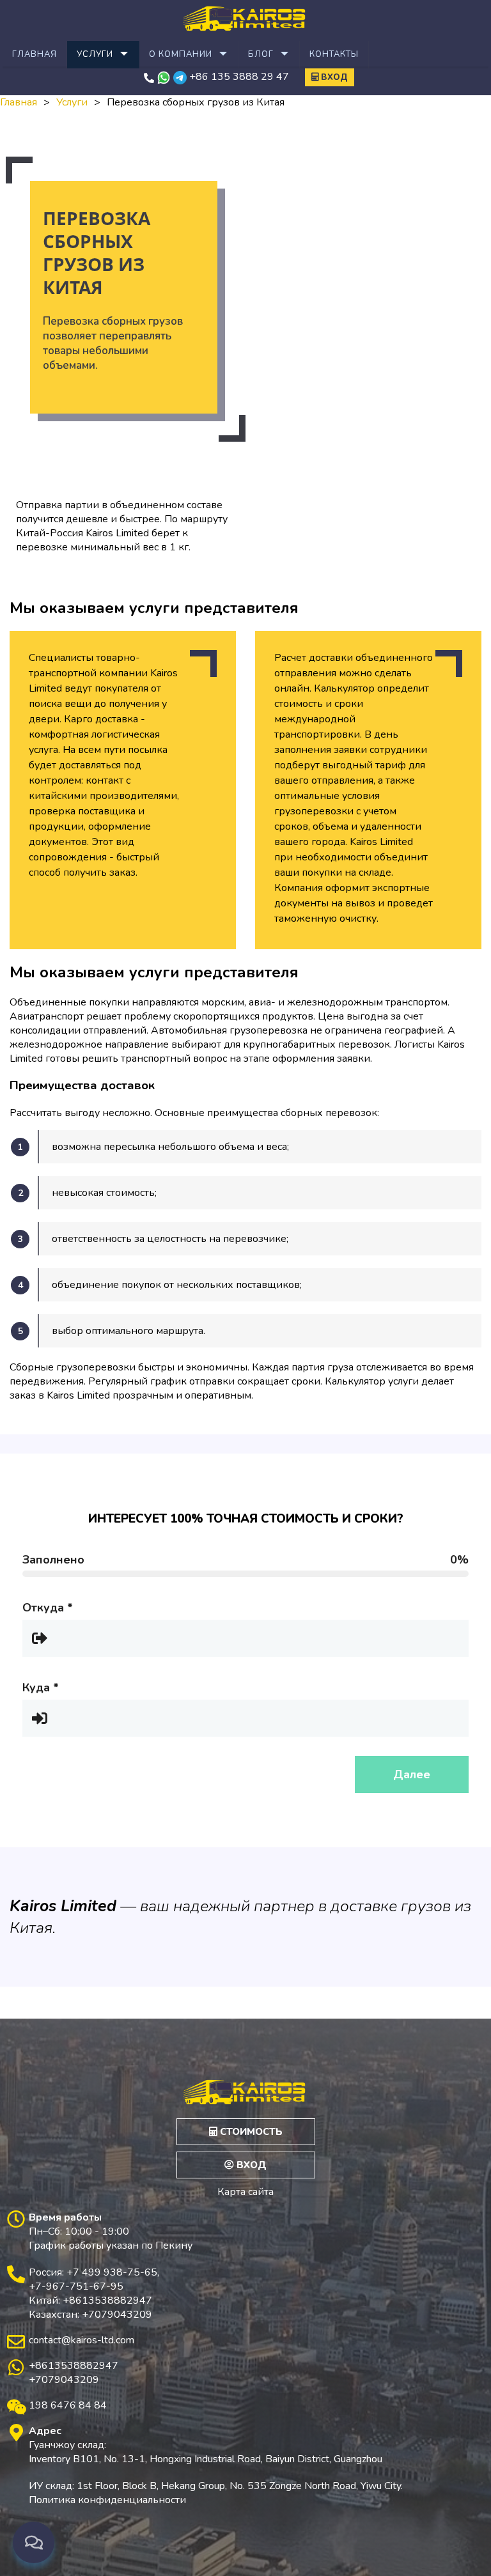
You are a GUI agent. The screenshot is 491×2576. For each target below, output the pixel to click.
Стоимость (250, 2132)
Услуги (95, 54)
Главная (35, 54)
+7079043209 (64, 2380)
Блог (261, 54)
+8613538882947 (74, 2366)
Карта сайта (245, 2192)
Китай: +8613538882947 (90, 2301)
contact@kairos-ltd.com (82, 2340)
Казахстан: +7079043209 (90, 2315)
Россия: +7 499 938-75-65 (93, 2272)
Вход (333, 77)
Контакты (334, 54)
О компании (181, 54)
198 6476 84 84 (68, 2405)
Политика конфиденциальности (107, 2500)
